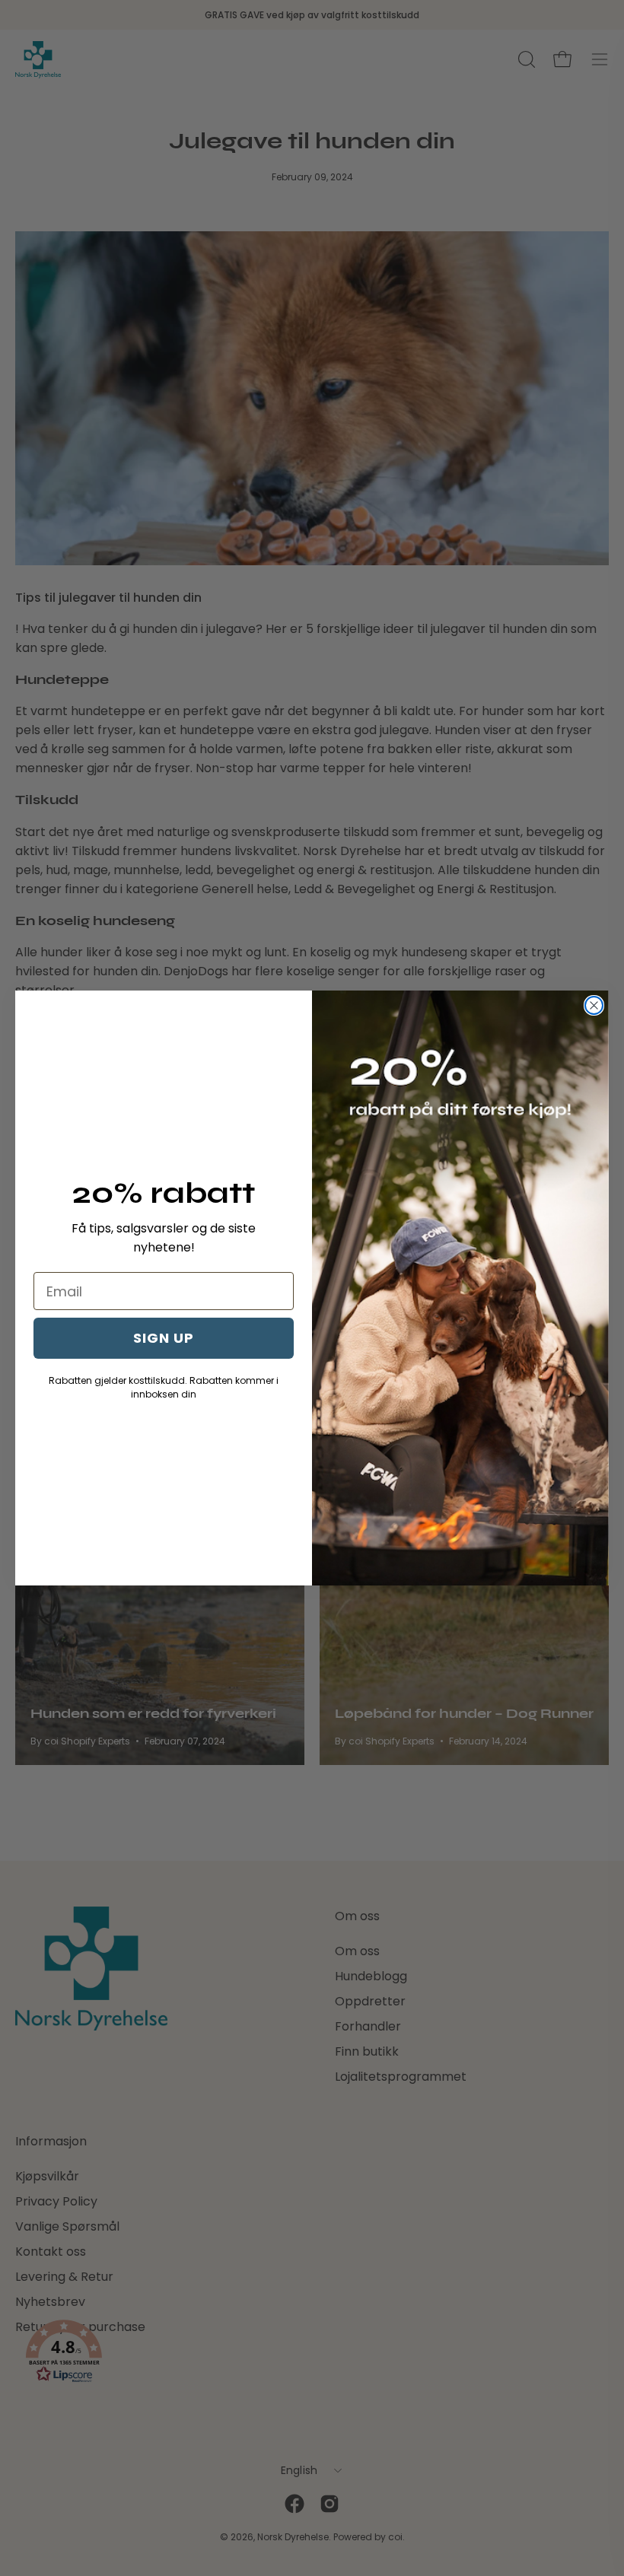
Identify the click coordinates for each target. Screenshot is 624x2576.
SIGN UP (164, 1338)
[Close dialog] (594, 1005)
